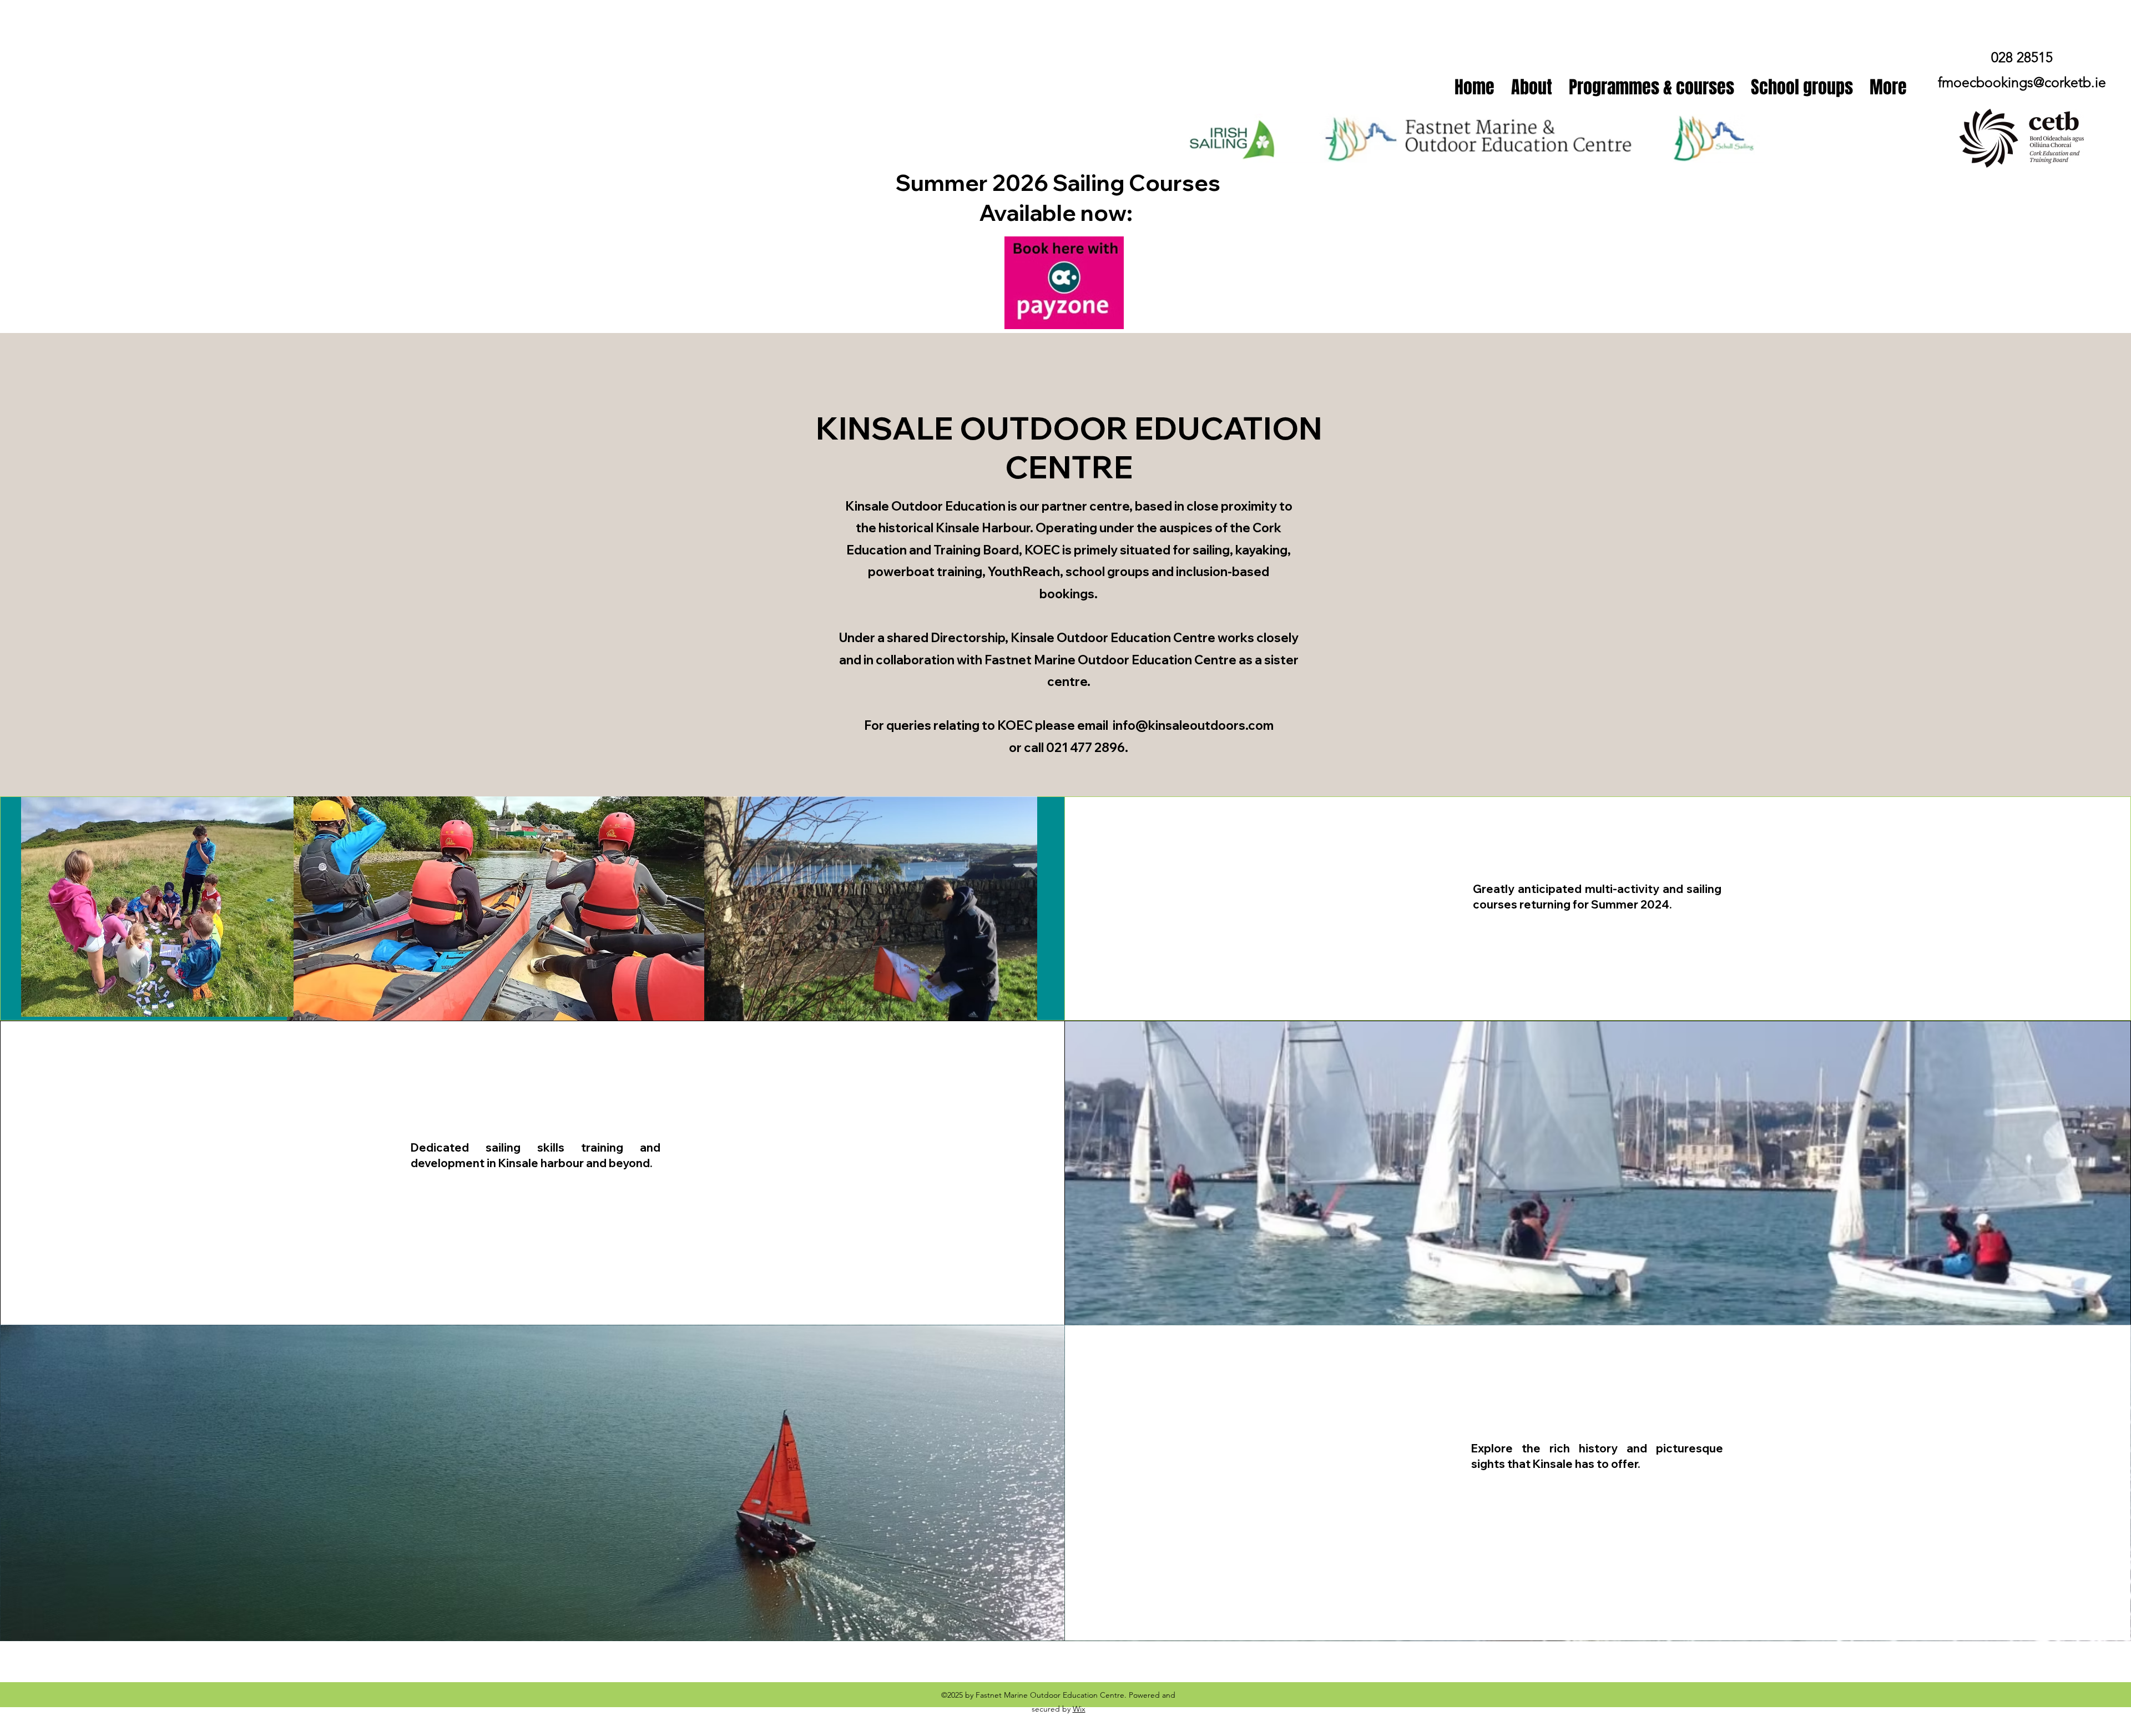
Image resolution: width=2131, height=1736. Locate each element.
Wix (1079, 1709)
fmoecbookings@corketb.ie (2022, 82)
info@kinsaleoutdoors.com (1193, 725)
